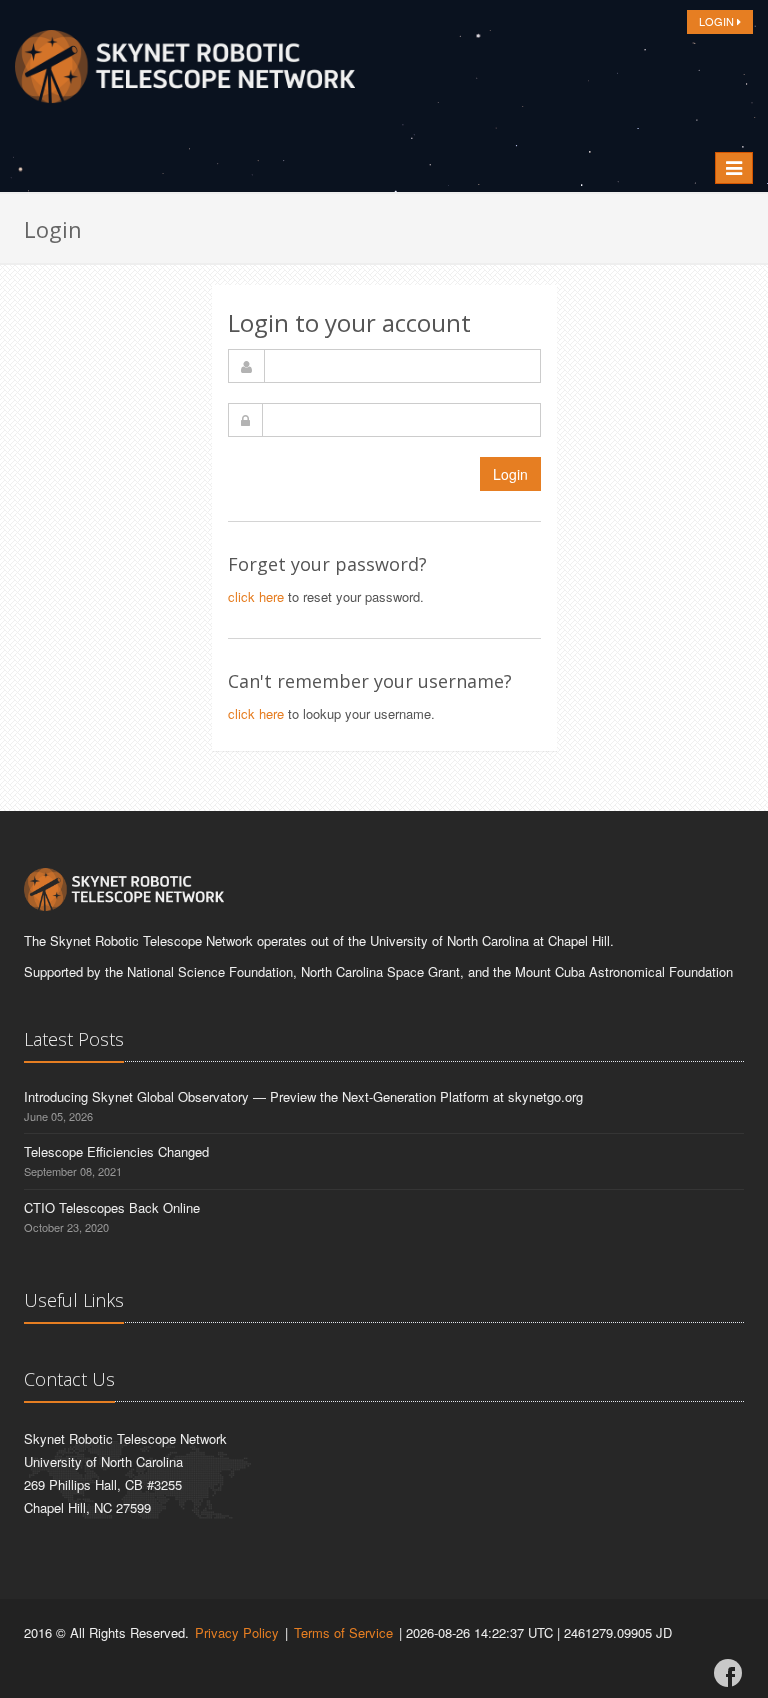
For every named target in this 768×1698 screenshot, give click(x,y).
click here (256, 596)
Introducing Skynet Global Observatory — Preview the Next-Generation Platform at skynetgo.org (303, 1096)
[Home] (185, 72)
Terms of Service (343, 1632)
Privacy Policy (237, 1632)
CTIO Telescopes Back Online (112, 1207)
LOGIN (718, 21)
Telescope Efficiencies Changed (116, 1151)
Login (510, 474)
